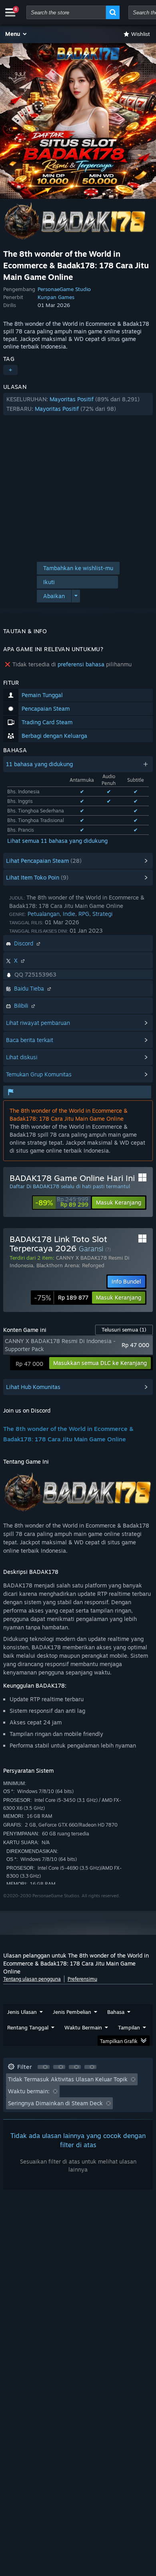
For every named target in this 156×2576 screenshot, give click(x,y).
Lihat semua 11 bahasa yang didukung (57, 841)
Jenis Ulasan (22, 2012)
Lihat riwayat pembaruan (38, 1023)
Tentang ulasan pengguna (32, 1979)
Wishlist (141, 34)
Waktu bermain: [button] (29, 2091)
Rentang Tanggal (28, 2027)
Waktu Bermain (83, 2027)
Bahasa (116, 2012)
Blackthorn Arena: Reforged (70, 1265)
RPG (84, 914)
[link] (62, 1203)
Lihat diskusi (22, 1057)
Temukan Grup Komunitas (39, 1074)
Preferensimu (82, 1979)
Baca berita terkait (30, 1040)
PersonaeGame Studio (64, 289)
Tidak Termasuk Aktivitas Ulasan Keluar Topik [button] (68, 2079)
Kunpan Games (56, 297)
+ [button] (10, 370)
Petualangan (44, 914)
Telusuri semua (124, 1330)
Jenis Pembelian (72, 2012)
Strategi (102, 914)
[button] (16, 34)
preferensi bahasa (81, 664)
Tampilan (129, 2027)
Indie (69, 914)
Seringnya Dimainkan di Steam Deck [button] (55, 2103)
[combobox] (66, 12)
